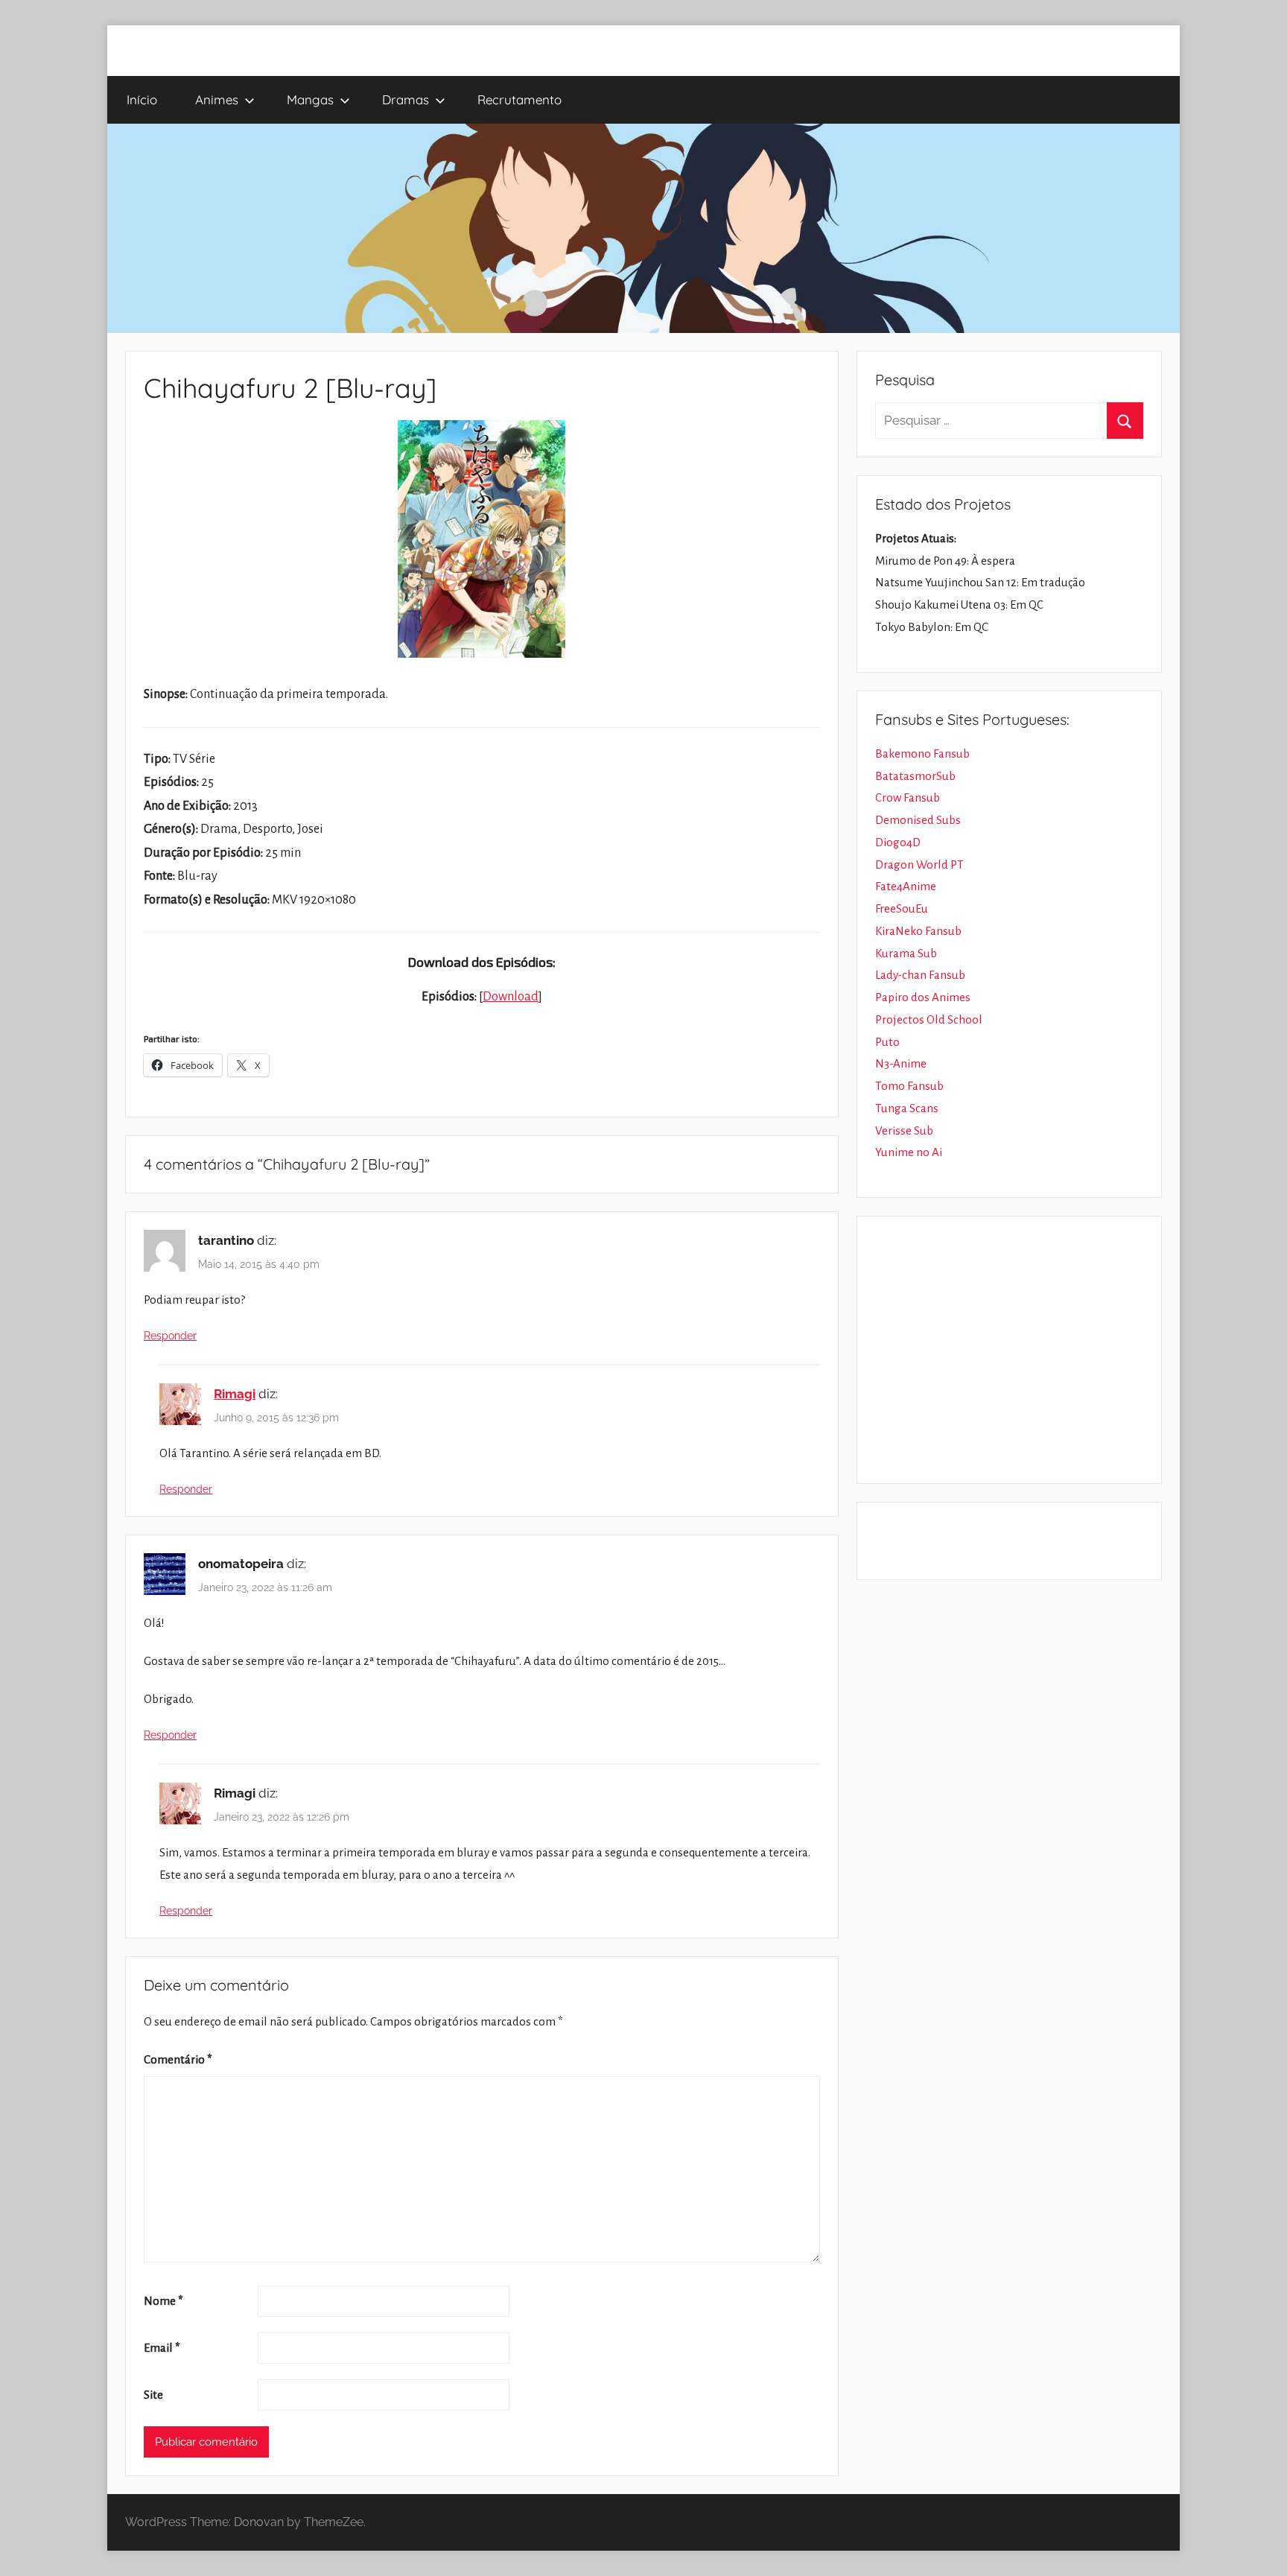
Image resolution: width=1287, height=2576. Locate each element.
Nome (163, 2301)
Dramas (406, 99)
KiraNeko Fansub (918, 931)
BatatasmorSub (915, 776)
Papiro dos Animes (923, 997)
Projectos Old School (929, 1019)
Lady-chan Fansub (920, 975)
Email (162, 2348)
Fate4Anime (906, 886)
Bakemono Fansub (922, 754)
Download (511, 997)
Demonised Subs (918, 820)
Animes (217, 99)
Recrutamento (519, 99)
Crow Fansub (908, 797)
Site (153, 2395)
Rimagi (235, 1394)
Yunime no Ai (909, 1152)
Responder (170, 1336)
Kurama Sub (906, 953)
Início (142, 99)
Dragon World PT (919, 865)
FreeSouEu (902, 908)
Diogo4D (898, 842)
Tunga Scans (907, 1108)
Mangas (310, 99)
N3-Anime (901, 1063)
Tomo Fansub (909, 1086)
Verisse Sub (904, 1130)
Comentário (178, 2059)
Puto (887, 1042)
